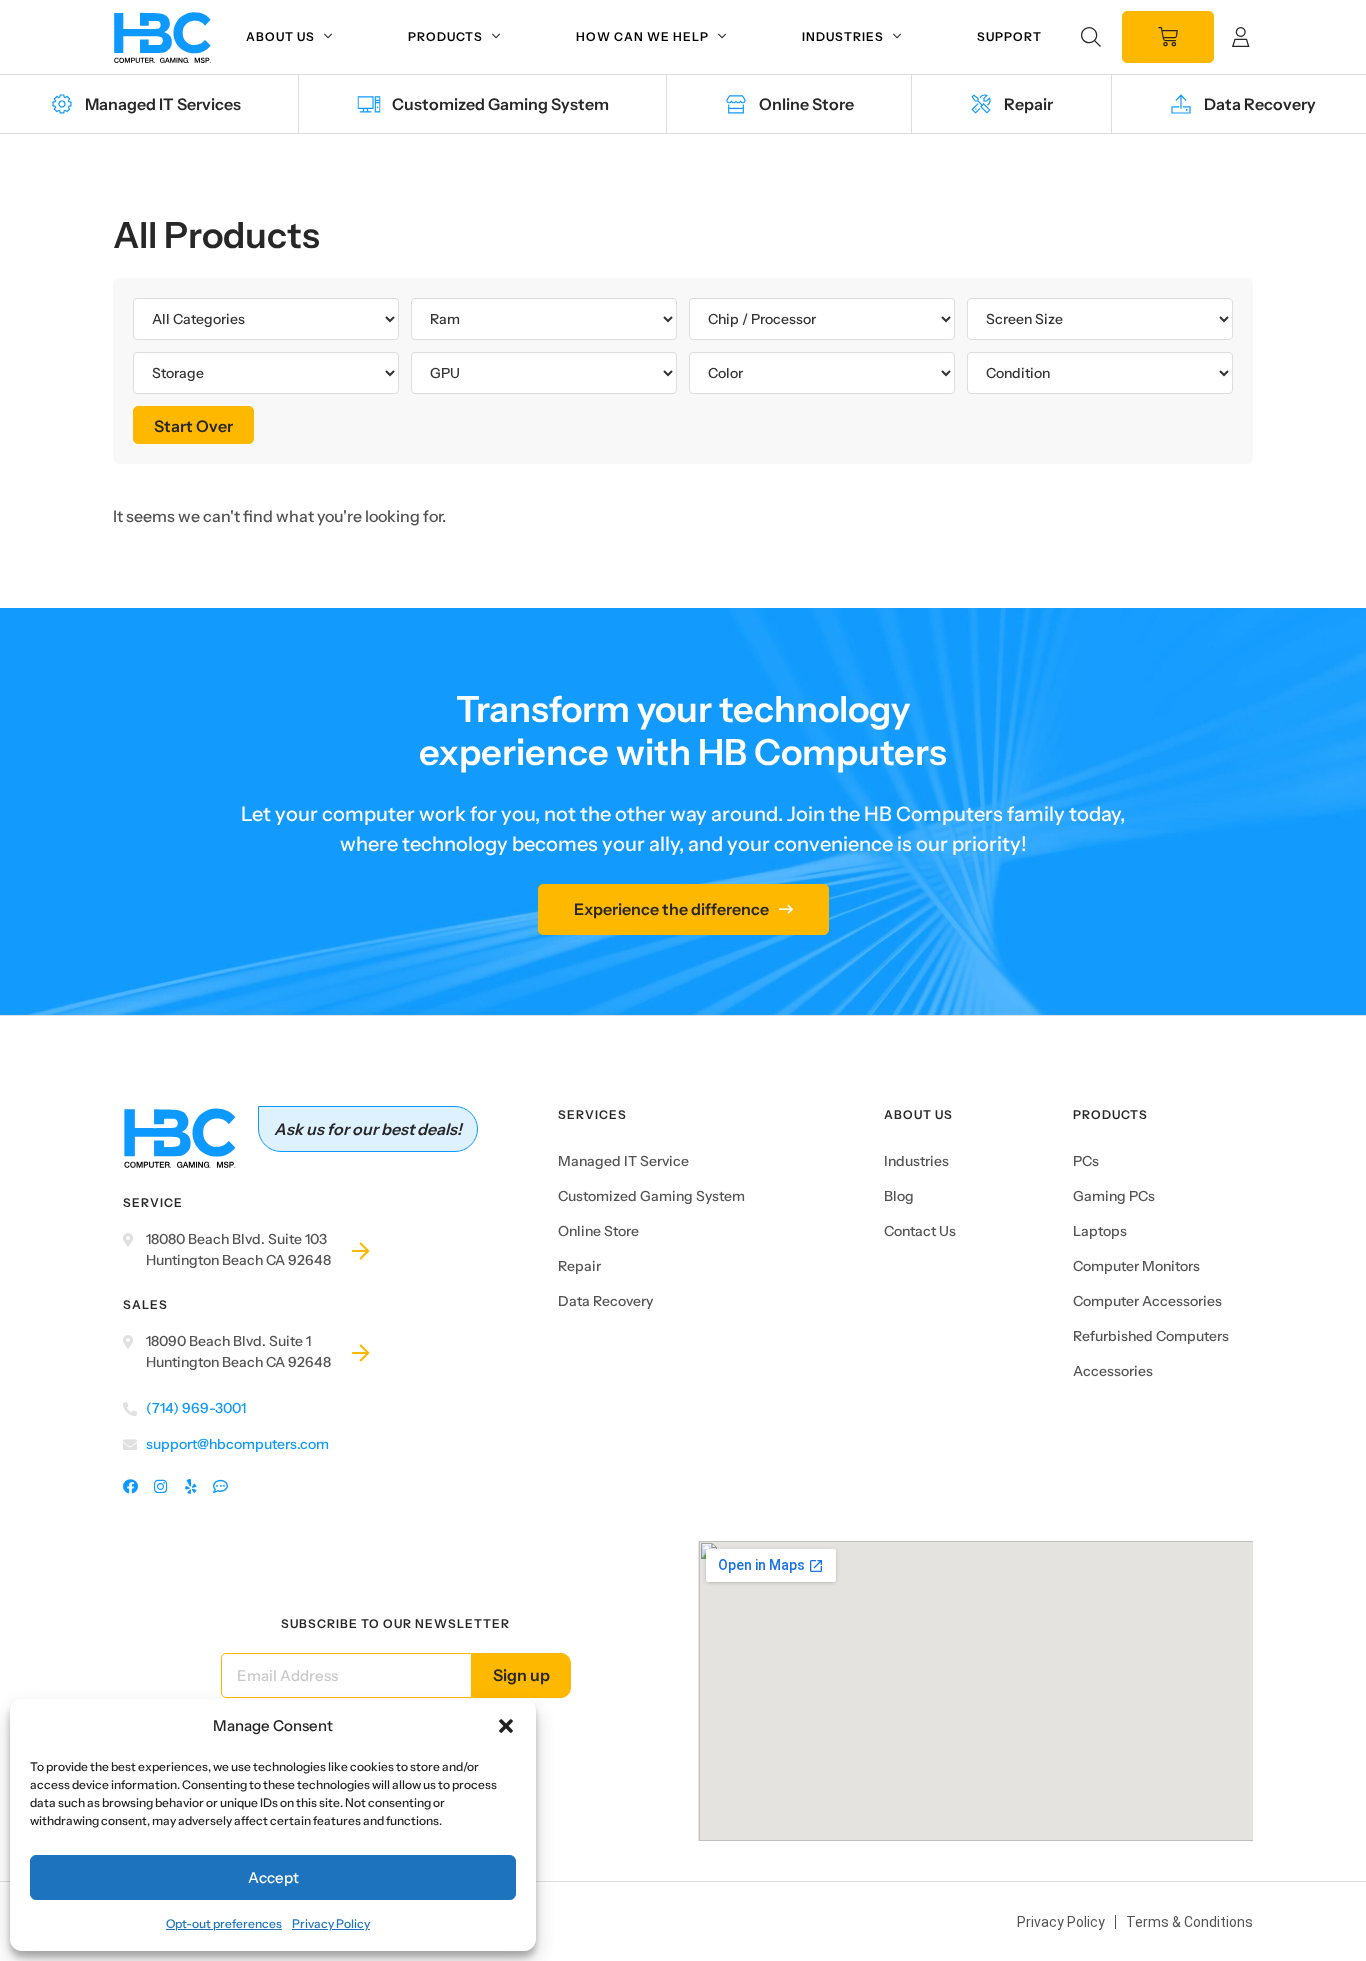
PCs (1086, 1161)
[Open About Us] (328, 37)
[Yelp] (190, 1487)
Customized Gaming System (651, 1196)
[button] (506, 1726)
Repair (579, 1266)
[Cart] (1168, 37)
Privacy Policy (331, 1923)
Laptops (1100, 1231)
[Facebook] (130, 1487)
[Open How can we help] (722, 37)
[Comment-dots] (220, 1487)
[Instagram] (160, 1487)
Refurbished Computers (1151, 1336)
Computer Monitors (1136, 1266)
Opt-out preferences (224, 1923)
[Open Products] (496, 37)
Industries (916, 1161)
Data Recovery (605, 1301)
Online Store (598, 1231)
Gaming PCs (1114, 1196)
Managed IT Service (623, 1161)
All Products (216, 235)
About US (918, 1114)
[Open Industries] (897, 37)
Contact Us (920, 1231)
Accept (273, 1877)
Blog (899, 1196)
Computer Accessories (1147, 1301)
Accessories (1113, 1371)
